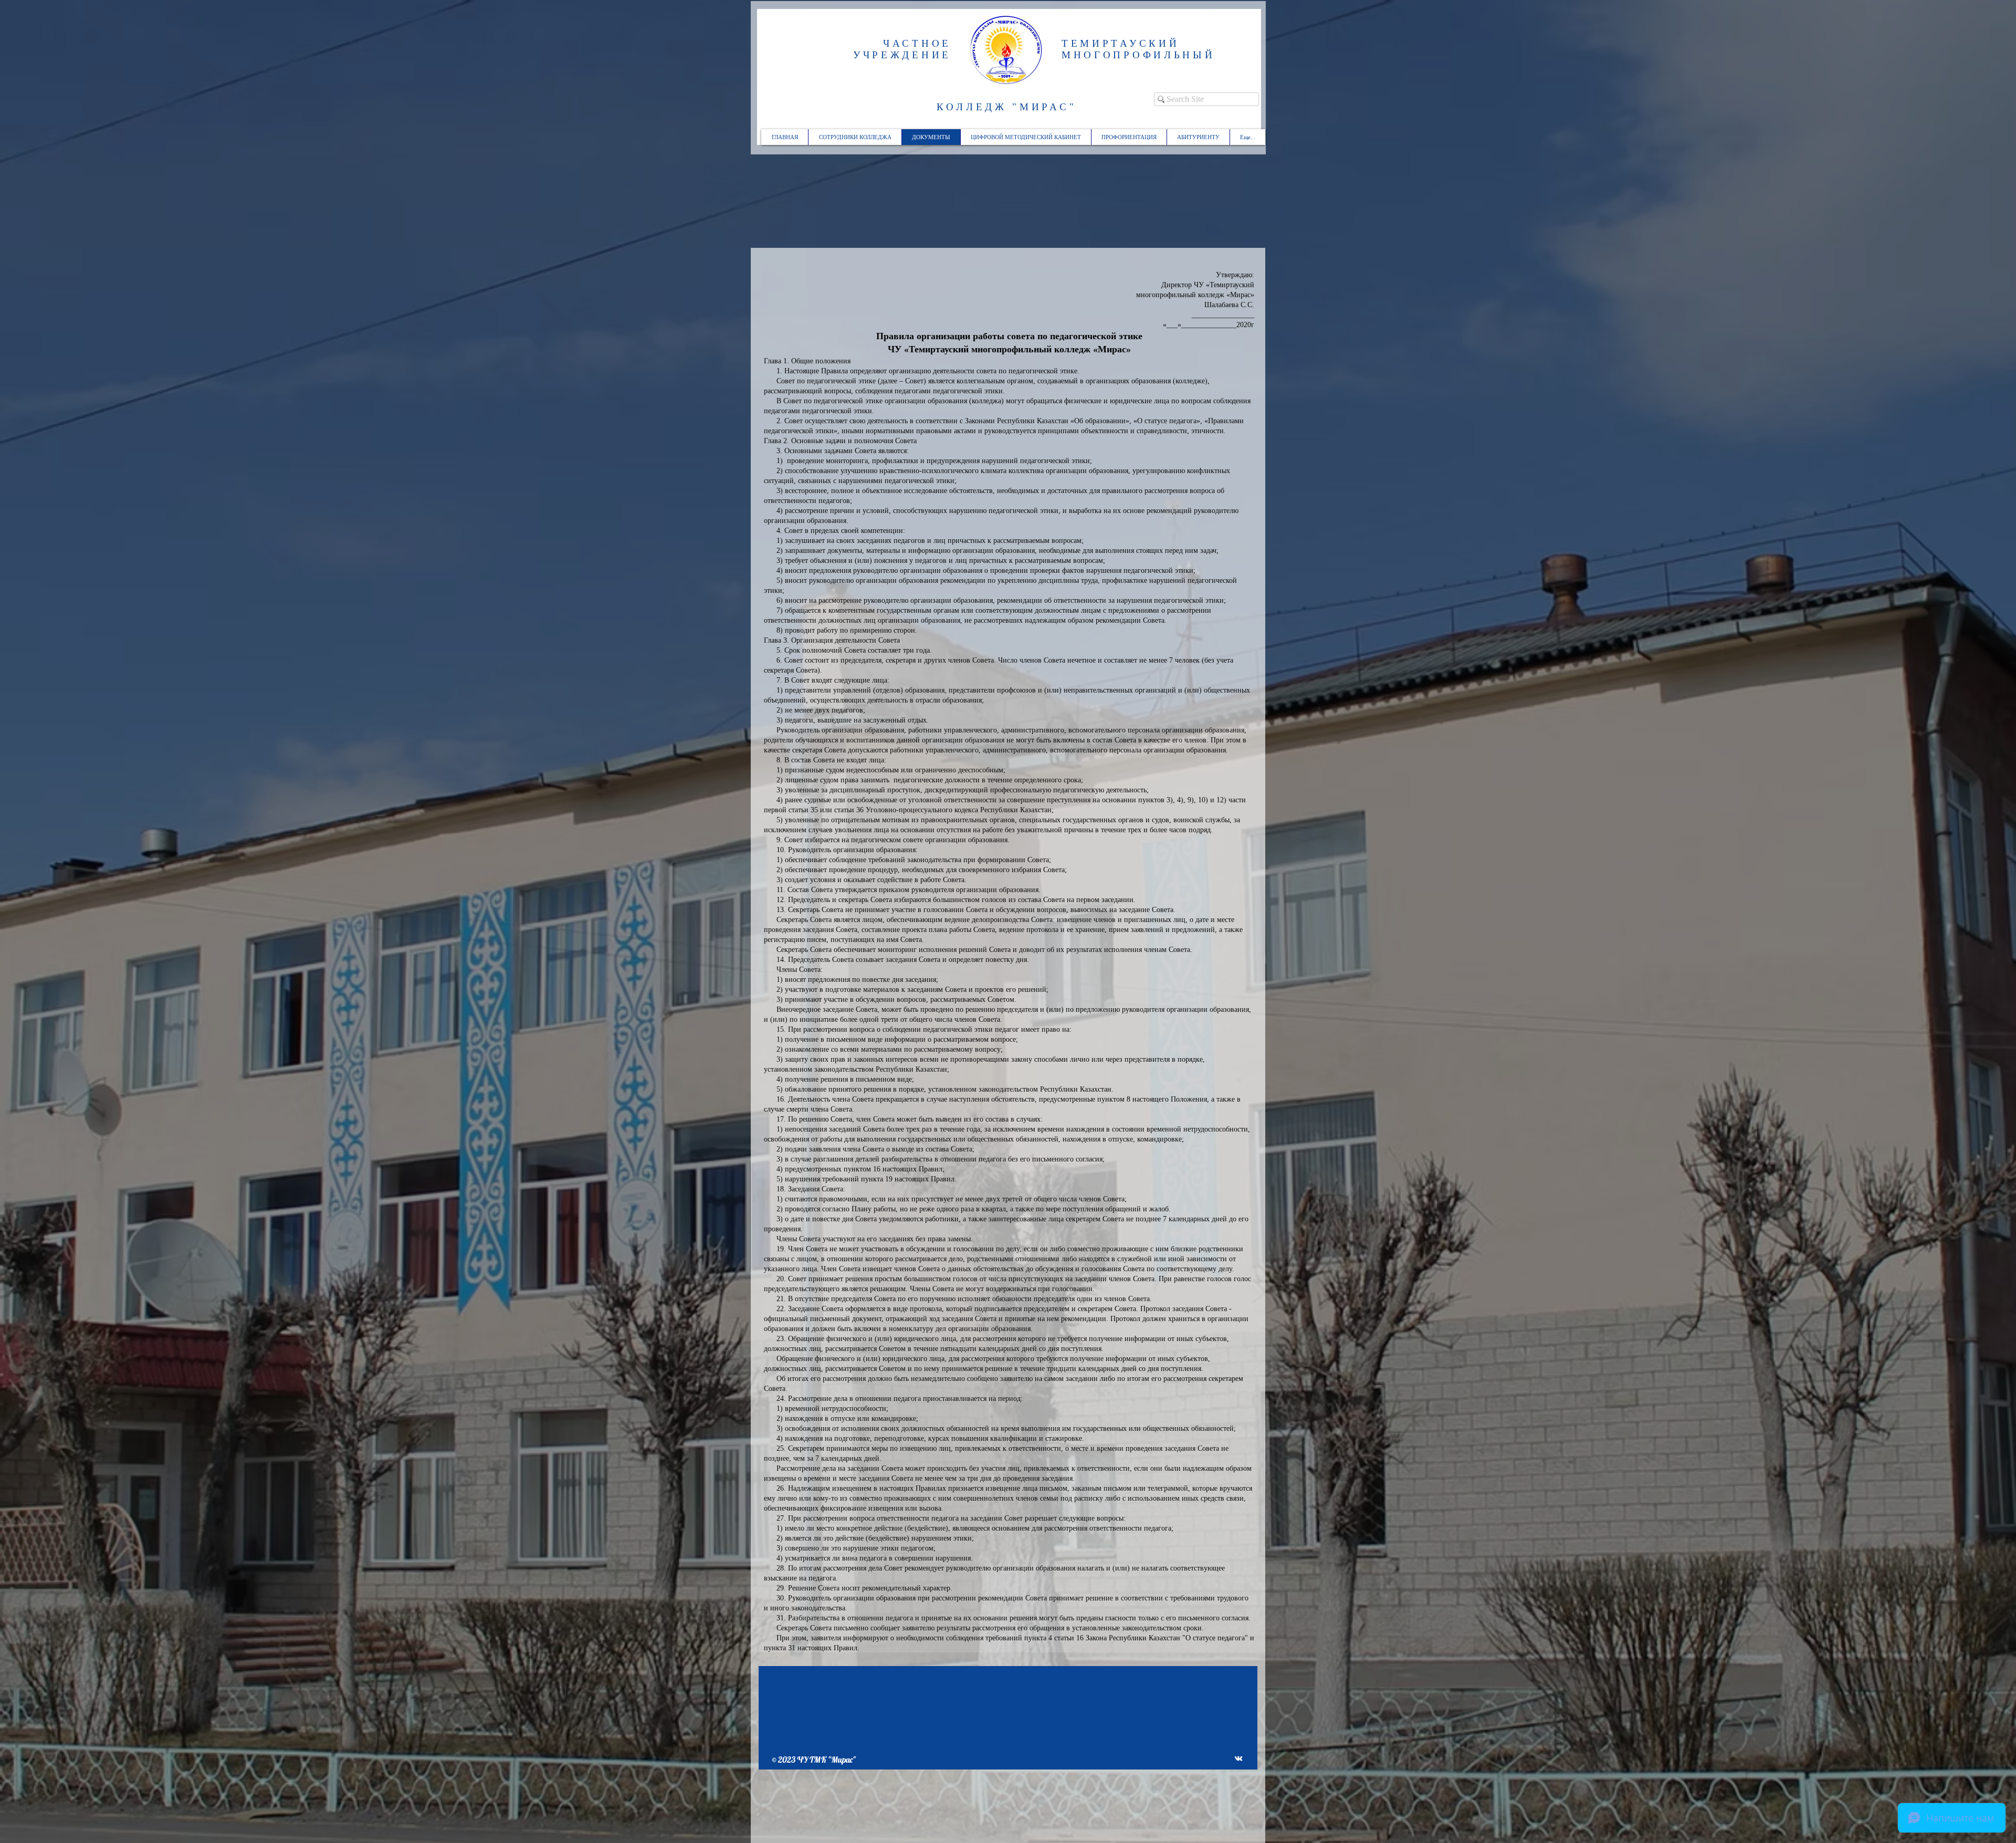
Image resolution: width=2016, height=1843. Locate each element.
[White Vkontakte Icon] (1238, 1758)
